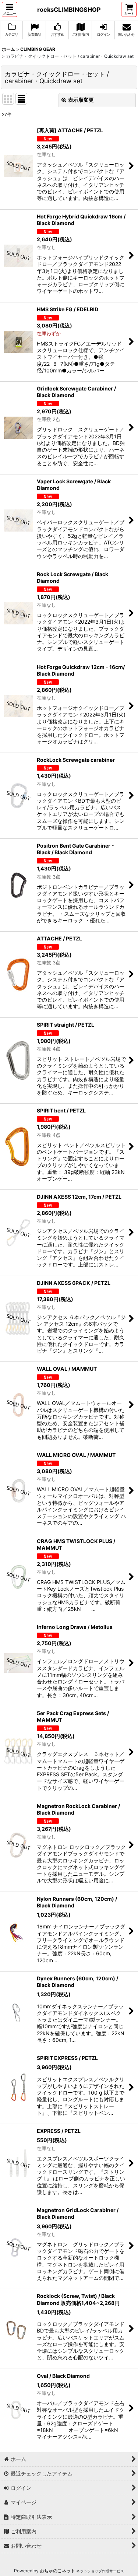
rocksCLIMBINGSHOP (69, 10)
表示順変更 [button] (81, 100)
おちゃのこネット (57, 2571)
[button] (10, 9)
